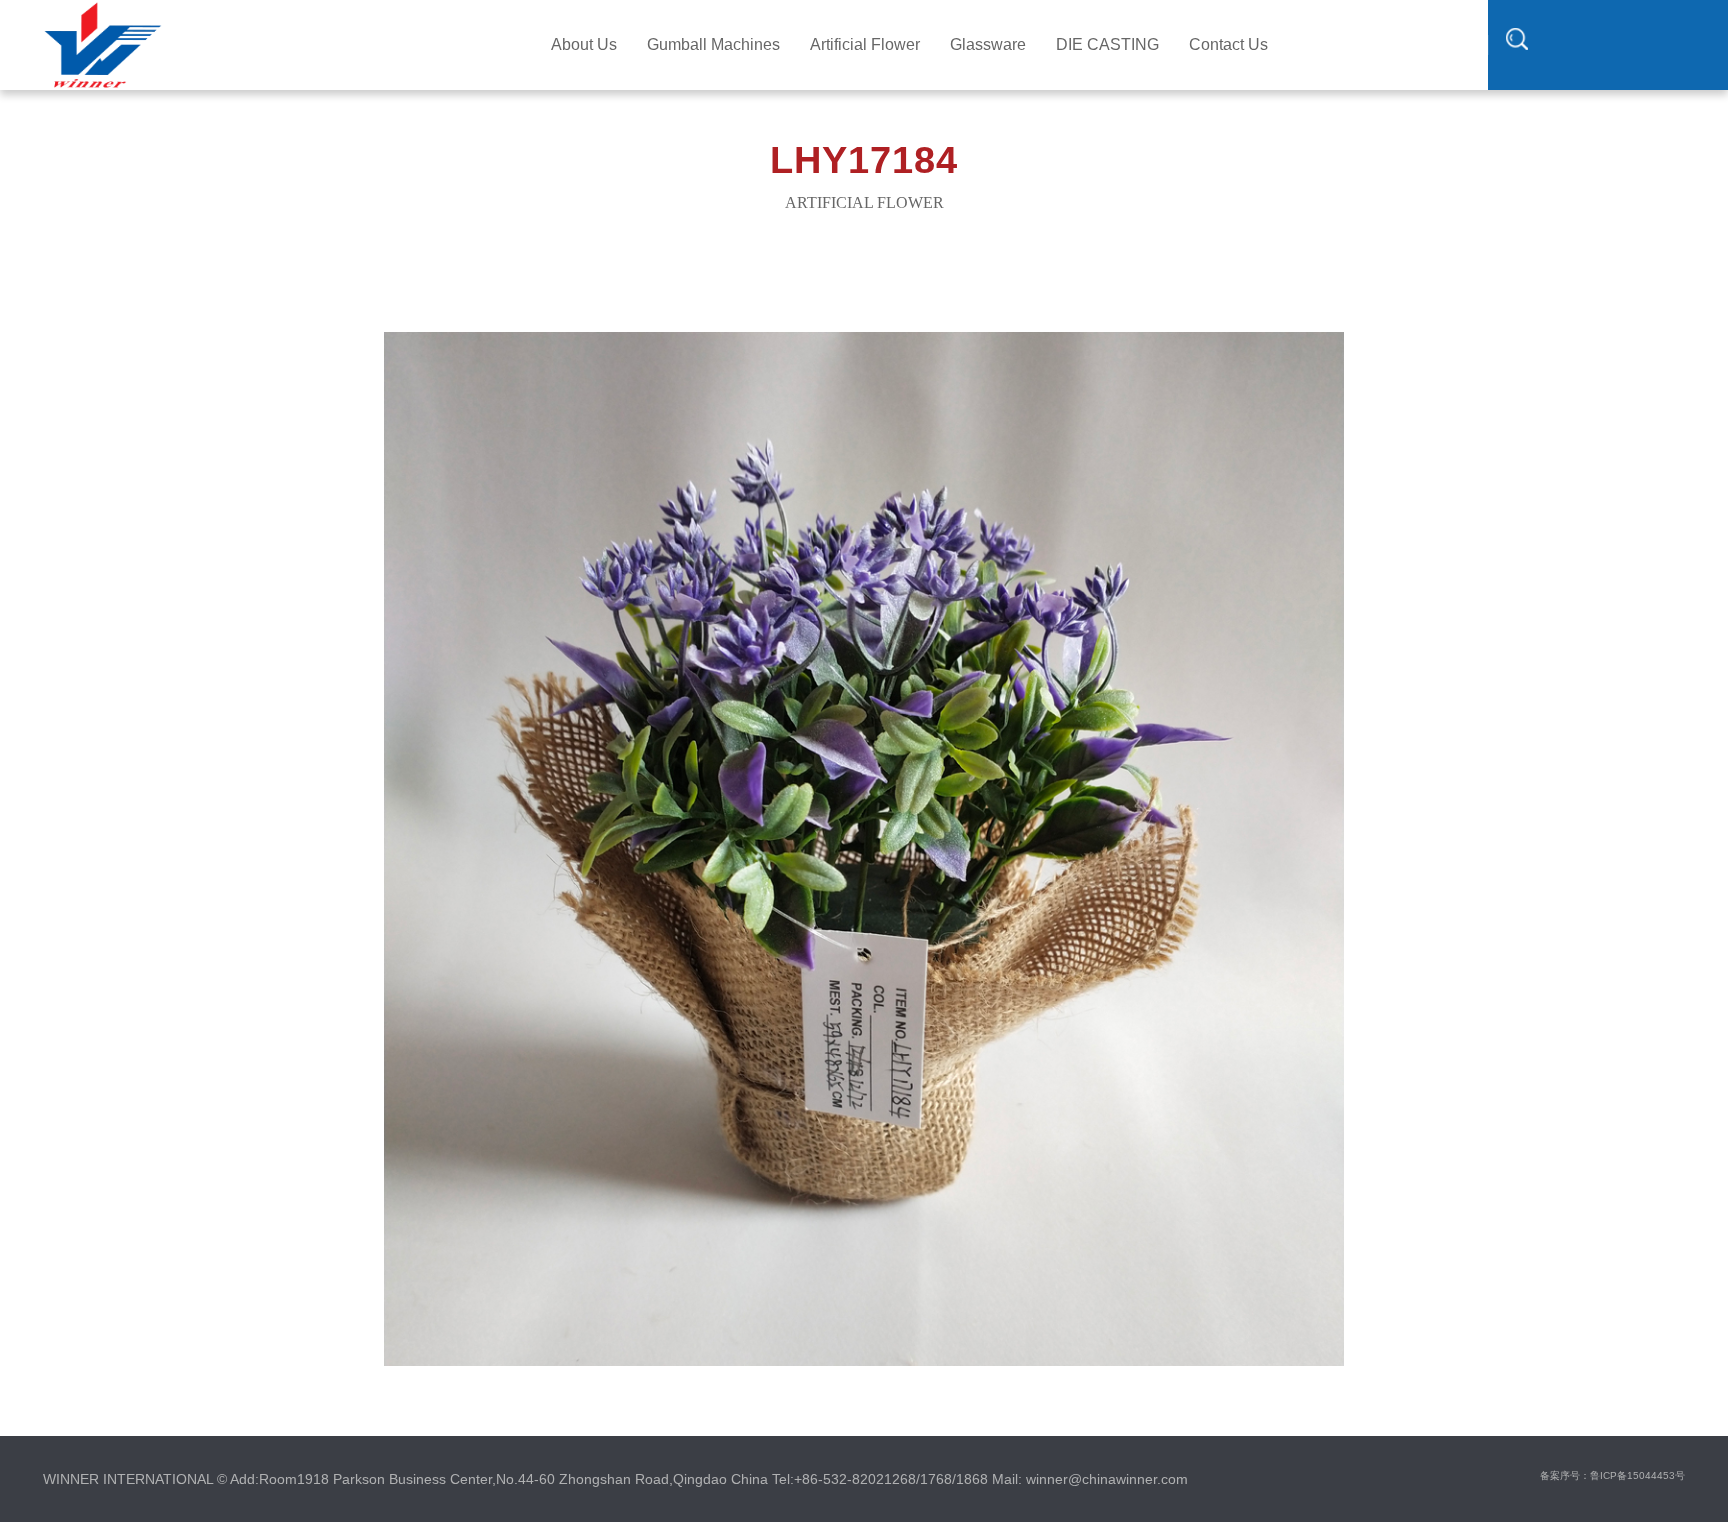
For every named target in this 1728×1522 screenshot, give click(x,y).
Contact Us (1228, 44)
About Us (584, 44)
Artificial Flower (865, 44)
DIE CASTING (1107, 44)
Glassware (988, 44)
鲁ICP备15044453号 (1637, 1475)
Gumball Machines (713, 44)
